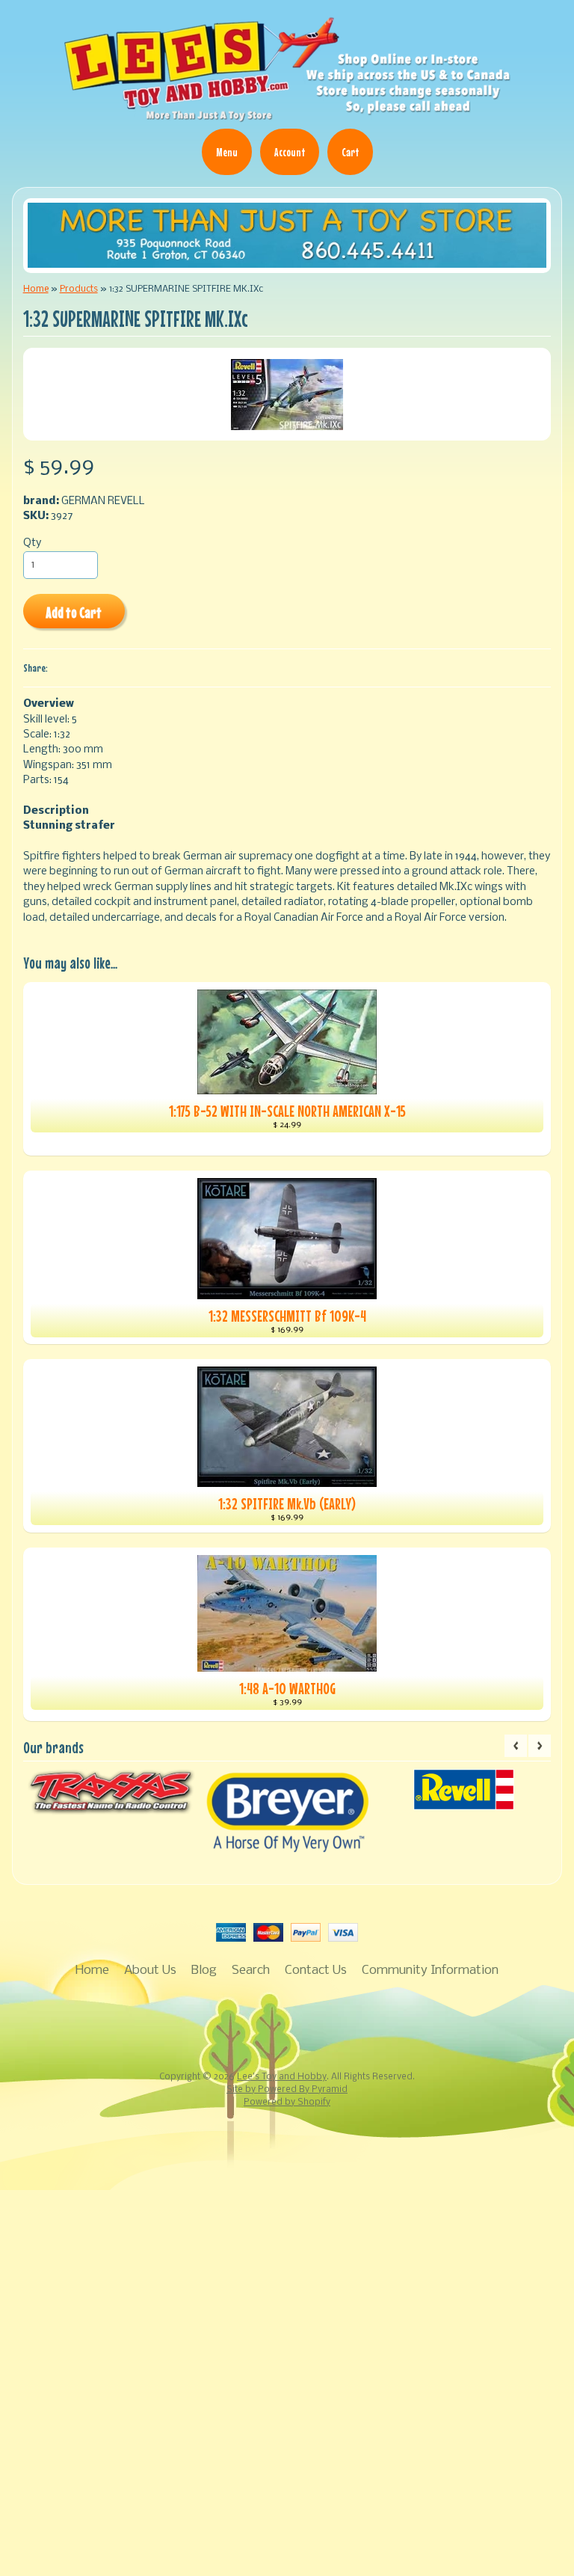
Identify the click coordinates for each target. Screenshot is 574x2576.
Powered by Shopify (287, 2103)
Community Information (430, 1971)
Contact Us (316, 1971)
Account (290, 152)
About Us (150, 1971)
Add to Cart (74, 612)
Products (79, 289)
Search (251, 1971)
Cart (350, 152)
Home (36, 289)
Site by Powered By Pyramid (287, 2090)
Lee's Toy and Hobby (282, 2077)
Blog (204, 1971)
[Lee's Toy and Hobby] (287, 118)
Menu (227, 152)
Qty (32, 543)
